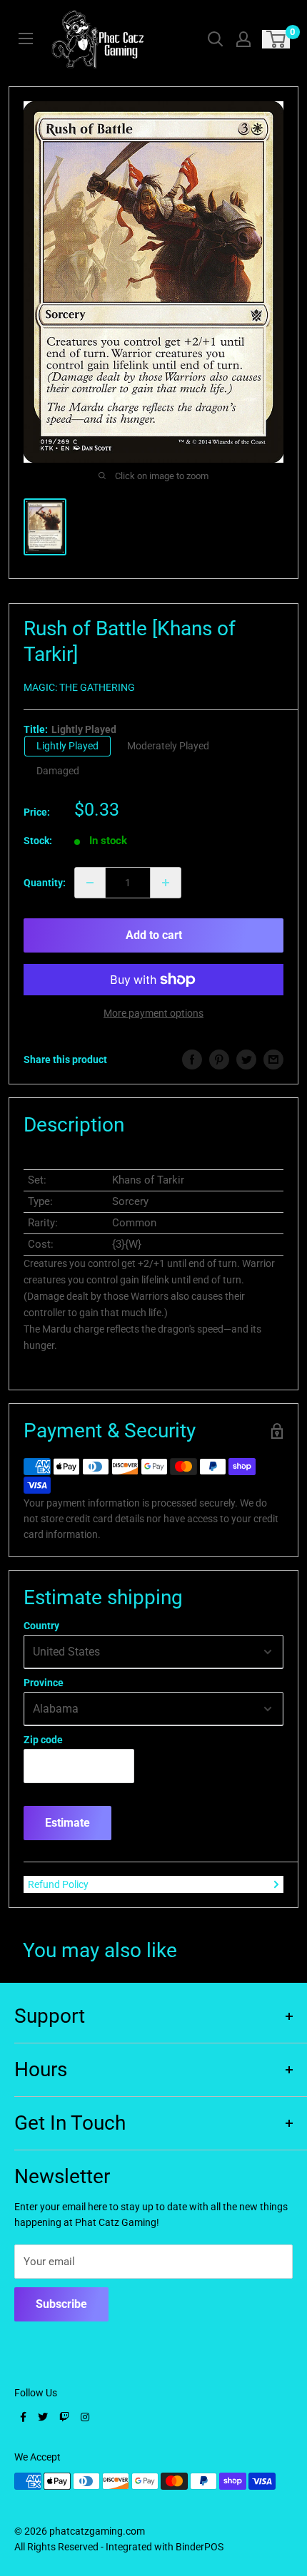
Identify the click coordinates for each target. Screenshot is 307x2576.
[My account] (243, 39)
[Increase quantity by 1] (166, 883)
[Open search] (216, 39)
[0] (277, 39)
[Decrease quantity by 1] (90, 883)
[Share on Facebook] (192, 1059)
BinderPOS (200, 2547)
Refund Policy (58, 1884)
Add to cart (154, 935)
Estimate (67, 1823)
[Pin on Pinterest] (219, 1059)
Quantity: (45, 883)
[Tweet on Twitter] (246, 1059)
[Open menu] (26, 39)
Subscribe (61, 2304)
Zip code (43, 1740)
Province (44, 1683)
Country (41, 1626)
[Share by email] (273, 1059)
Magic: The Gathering (79, 687)
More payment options (153, 1013)
